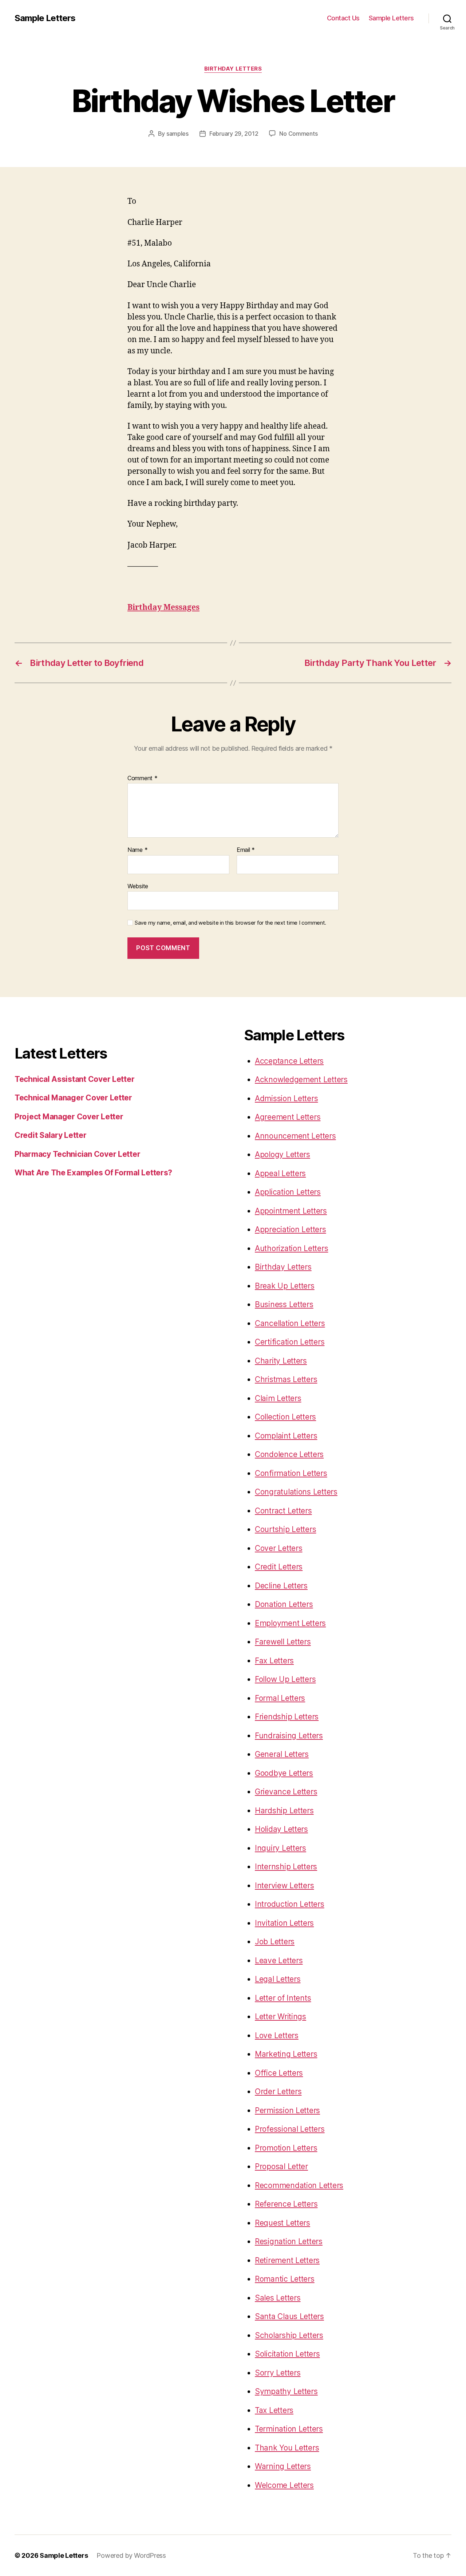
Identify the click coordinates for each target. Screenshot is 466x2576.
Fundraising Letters (289, 1736)
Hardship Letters (284, 1811)
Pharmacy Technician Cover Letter (77, 1154)
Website (138, 886)
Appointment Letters (291, 1211)
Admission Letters (286, 1098)
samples (177, 134)
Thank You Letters (287, 2448)
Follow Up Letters (285, 1679)
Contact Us (343, 18)
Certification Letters (290, 1342)
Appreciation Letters (291, 1229)
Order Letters (278, 2091)
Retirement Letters (287, 2260)
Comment (143, 778)
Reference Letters (286, 2204)
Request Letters (283, 2223)
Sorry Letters (278, 2373)
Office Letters (279, 2073)
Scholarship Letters (289, 2335)
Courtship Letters (285, 1529)
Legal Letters (278, 1979)
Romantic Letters (285, 2279)
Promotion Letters (286, 2148)
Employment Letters (290, 1623)
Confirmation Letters (291, 1473)
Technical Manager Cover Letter (73, 1098)
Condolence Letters (289, 1454)
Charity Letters (281, 1361)
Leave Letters (279, 1960)
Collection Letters (285, 1417)
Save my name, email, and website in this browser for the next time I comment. (230, 923)
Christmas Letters (286, 1379)
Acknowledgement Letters (301, 1079)
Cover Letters (279, 1548)
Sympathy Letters (286, 2391)
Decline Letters (281, 1586)
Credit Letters (279, 1567)
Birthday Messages (163, 608)
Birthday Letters (233, 69)
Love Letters (277, 2035)
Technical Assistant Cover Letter (74, 1079)
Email (246, 850)
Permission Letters (287, 2110)
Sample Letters (45, 18)
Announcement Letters (295, 1136)
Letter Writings (281, 2017)
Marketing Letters (286, 2054)
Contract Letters (283, 1511)
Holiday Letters (281, 1829)
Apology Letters (283, 1154)
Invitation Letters (284, 1923)
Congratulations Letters (296, 1492)
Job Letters (275, 1942)
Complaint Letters (286, 1436)
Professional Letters (290, 2129)
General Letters (282, 1754)
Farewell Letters (283, 1642)
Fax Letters (274, 1661)
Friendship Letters (287, 1717)
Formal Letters (280, 1698)
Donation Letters (284, 1604)
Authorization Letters (291, 1248)
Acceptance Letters (289, 1061)
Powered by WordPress (131, 2555)
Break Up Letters (285, 1286)
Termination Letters (289, 2429)
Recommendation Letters (299, 2185)
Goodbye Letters (284, 1773)
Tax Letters (274, 2410)
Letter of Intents (283, 1998)
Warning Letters (283, 2466)
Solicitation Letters (287, 2354)
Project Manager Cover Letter (69, 1117)
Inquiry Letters (281, 1848)
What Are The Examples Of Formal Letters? (93, 1173)
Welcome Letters (284, 2485)
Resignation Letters (289, 2241)
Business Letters (284, 1304)
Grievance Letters (286, 1792)
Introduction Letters (290, 1904)
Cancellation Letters (290, 1323)
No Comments (298, 134)
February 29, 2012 (234, 134)
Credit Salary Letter (51, 1135)
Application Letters (288, 1192)
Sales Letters (278, 2298)
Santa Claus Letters (289, 2316)
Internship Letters (286, 1867)
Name (137, 850)
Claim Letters (278, 1398)
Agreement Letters (288, 1117)
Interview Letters (284, 1886)
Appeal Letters (280, 1173)
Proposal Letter (281, 2166)
